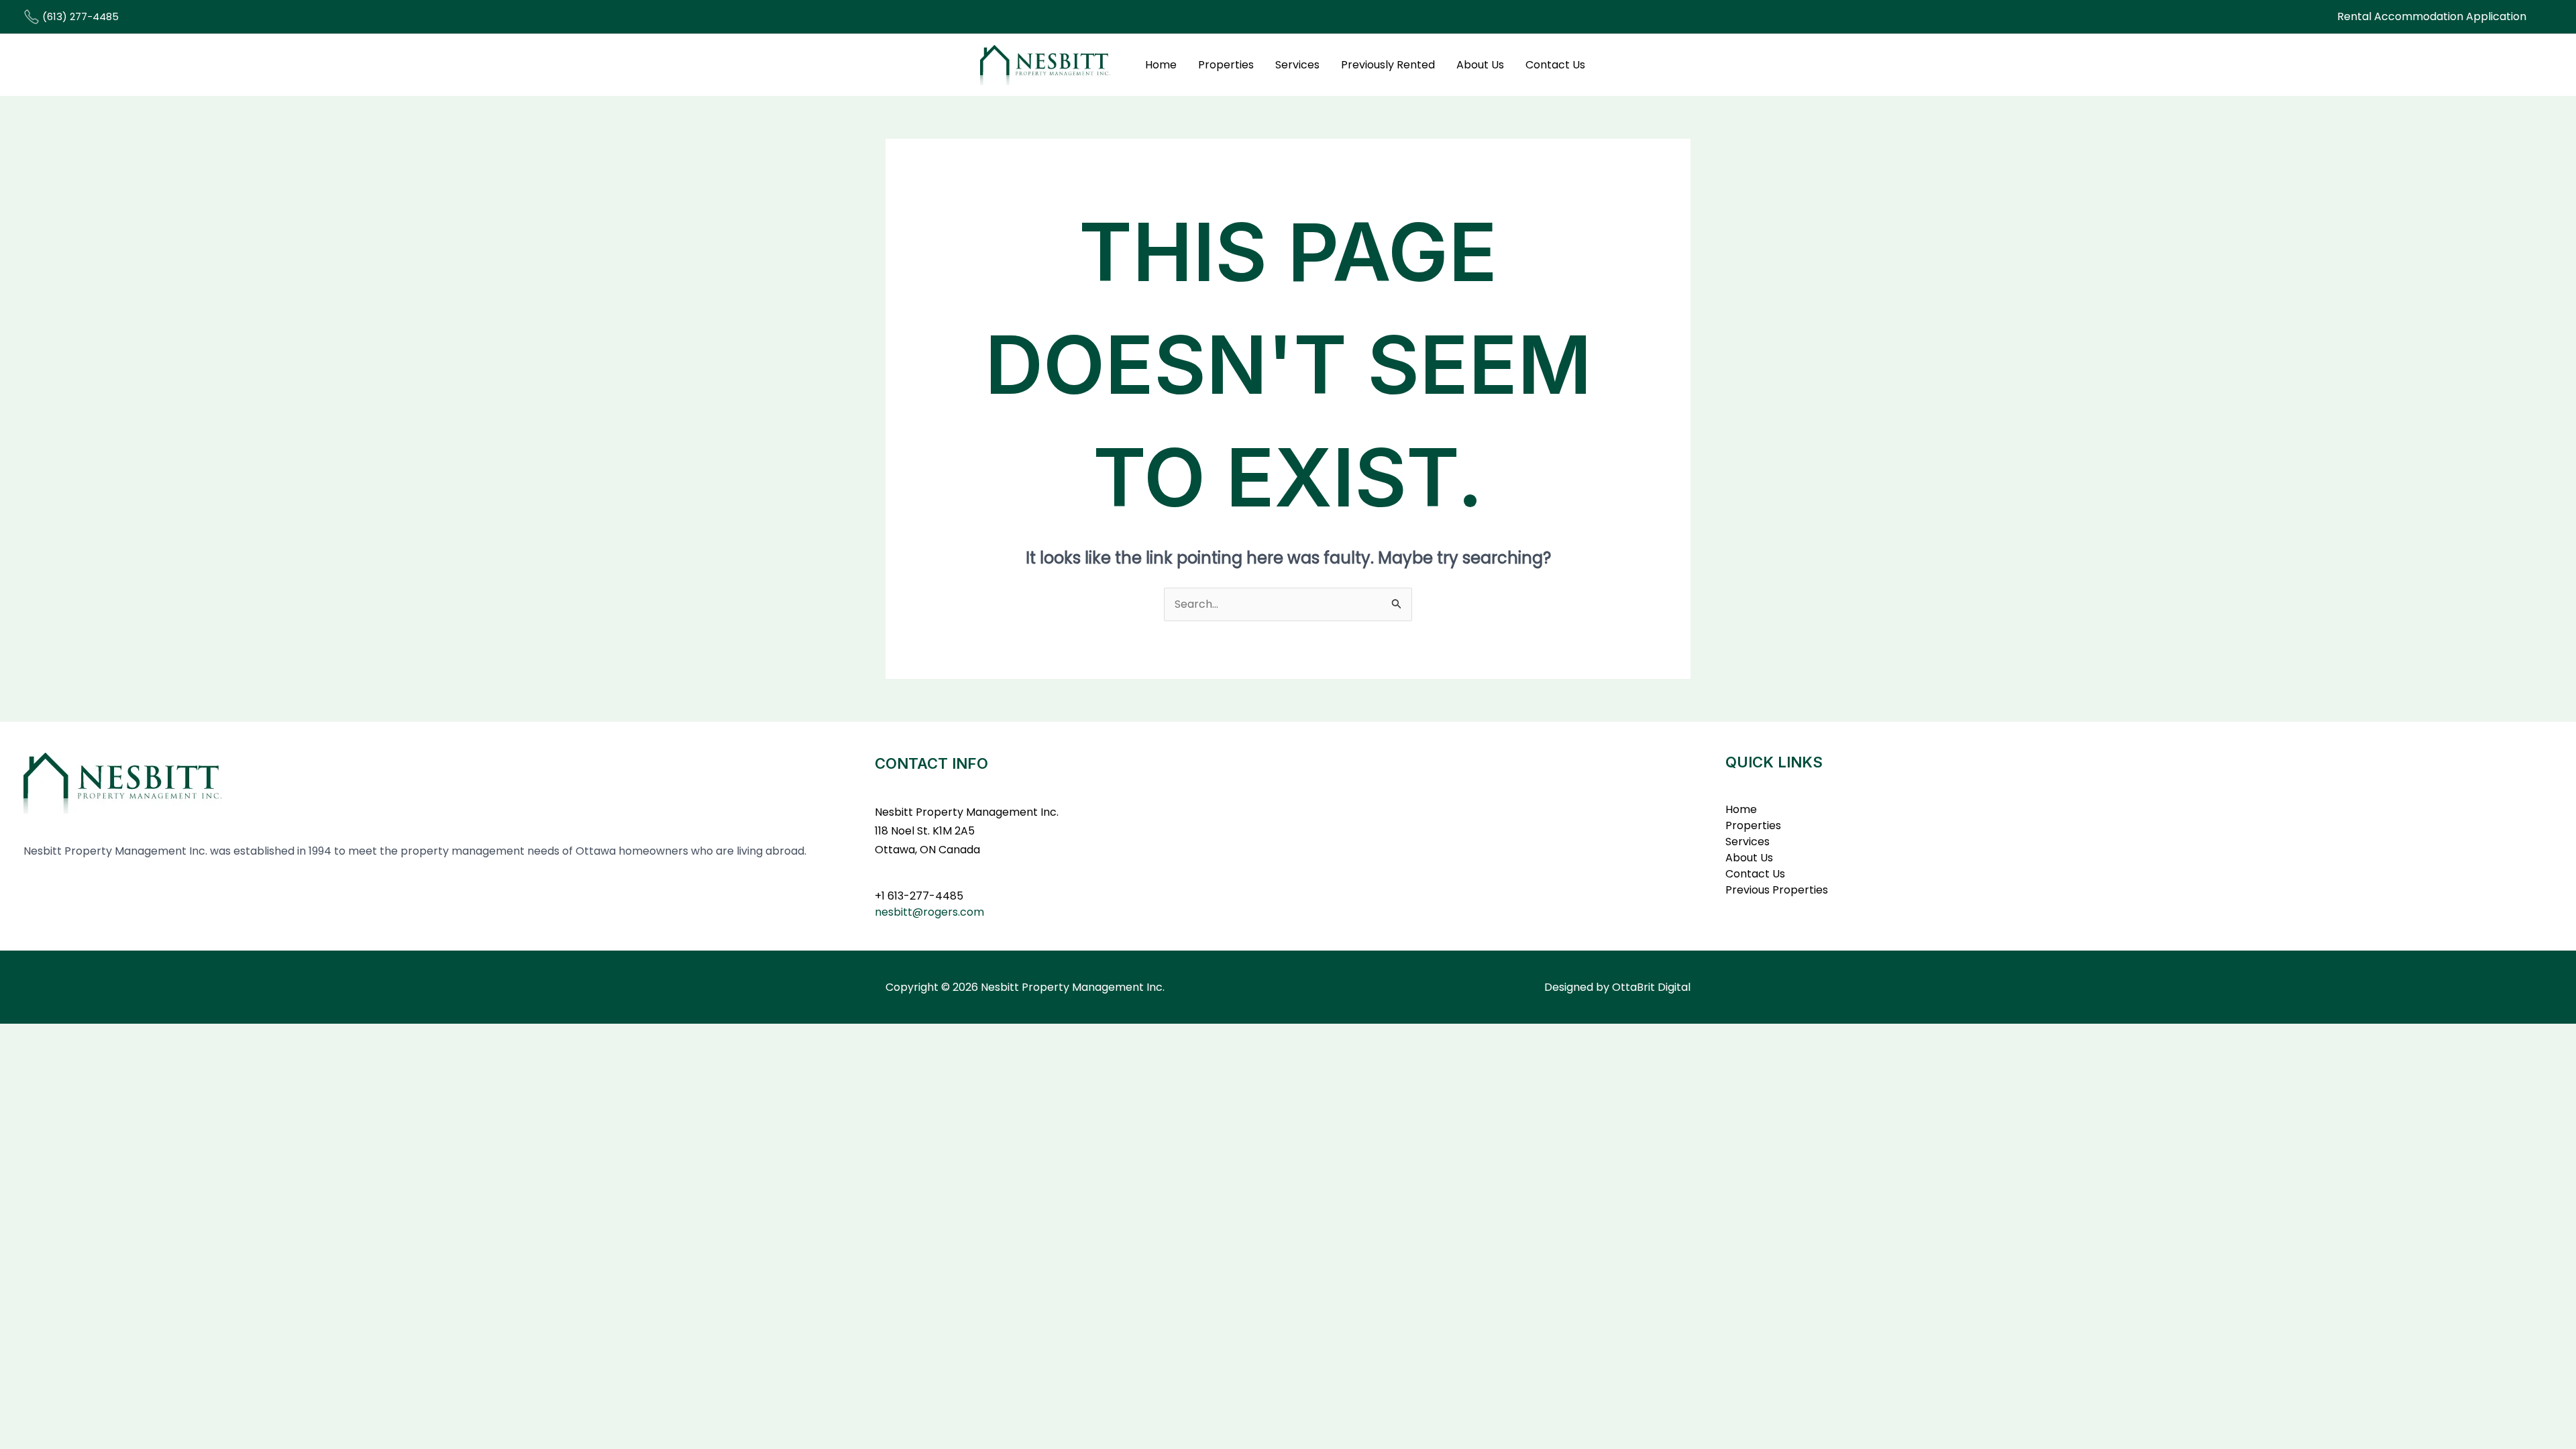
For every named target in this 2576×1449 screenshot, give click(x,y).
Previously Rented (1388, 65)
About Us (1480, 65)
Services (1297, 65)
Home (1161, 65)
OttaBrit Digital (1651, 987)
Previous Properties (1777, 890)
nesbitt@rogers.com (929, 912)
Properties (1226, 65)
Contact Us (1555, 65)
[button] (2432, 17)
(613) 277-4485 (79, 16)
